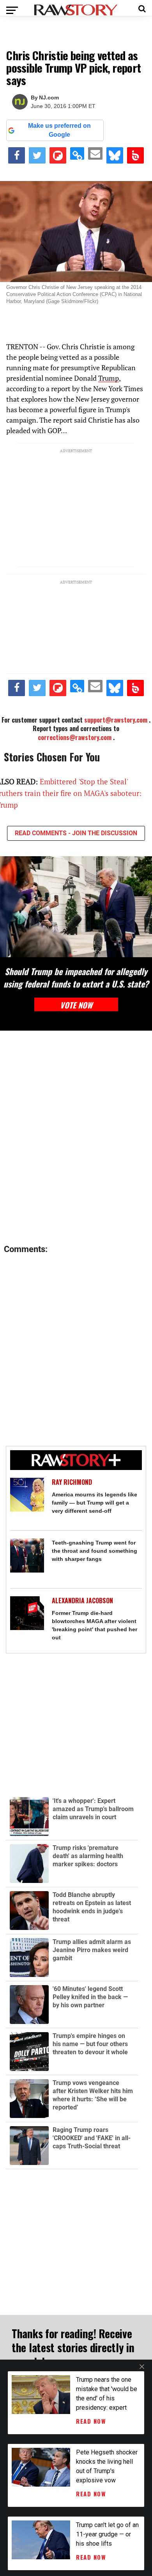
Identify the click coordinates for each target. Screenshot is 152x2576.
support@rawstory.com (116, 720)
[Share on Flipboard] (58, 155)
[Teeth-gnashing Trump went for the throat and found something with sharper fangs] (27, 1555)
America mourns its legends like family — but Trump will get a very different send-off (95, 1503)
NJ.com (49, 98)
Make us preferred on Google (59, 130)
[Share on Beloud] (135, 155)
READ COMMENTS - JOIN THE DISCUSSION (76, 833)
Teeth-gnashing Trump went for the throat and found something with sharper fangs (95, 1551)
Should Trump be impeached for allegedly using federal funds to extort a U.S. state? (76, 977)
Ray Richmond (72, 1482)
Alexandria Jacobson (82, 1601)
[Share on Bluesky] (115, 155)
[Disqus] (76, 1138)
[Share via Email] (95, 153)
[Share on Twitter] (37, 155)
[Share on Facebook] (17, 155)
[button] (142, 8)
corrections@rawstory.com (75, 737)
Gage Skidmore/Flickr (72, 301)
